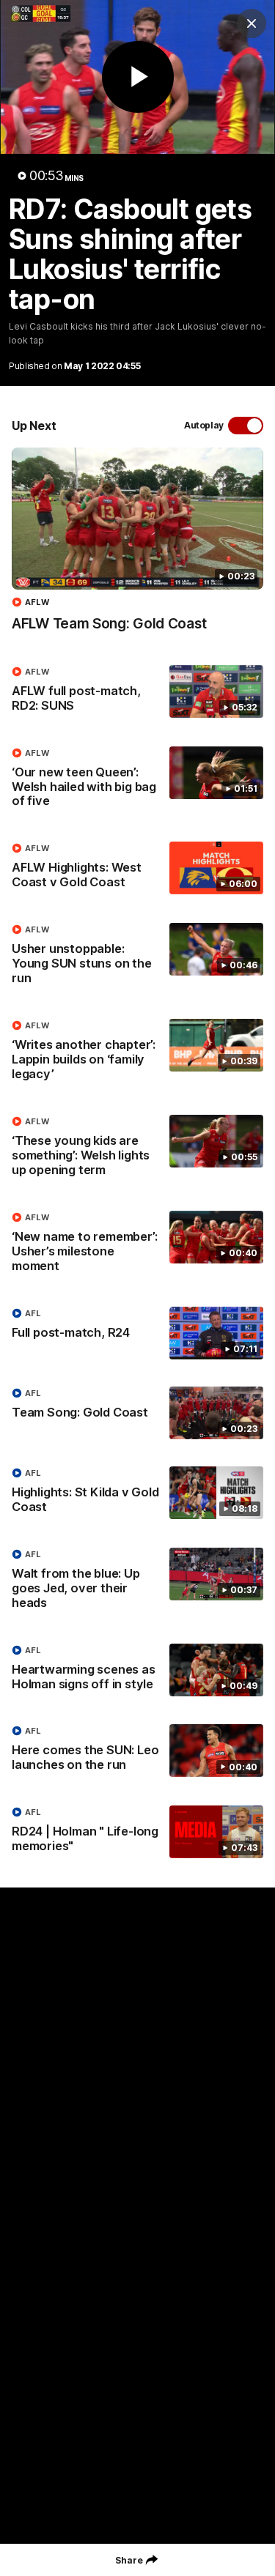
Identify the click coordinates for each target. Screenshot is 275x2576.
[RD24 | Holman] (137, 1833)
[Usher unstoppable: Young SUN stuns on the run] (137, 957)
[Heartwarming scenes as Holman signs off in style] (137, 1671)
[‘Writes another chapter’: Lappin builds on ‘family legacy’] (137, 1053)
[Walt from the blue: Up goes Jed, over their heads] (137, 1582)
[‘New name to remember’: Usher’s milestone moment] (137, 1245)
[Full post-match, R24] (137, 1333)
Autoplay (204, 425)
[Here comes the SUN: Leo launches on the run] (137, 1751)
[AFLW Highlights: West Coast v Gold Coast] (137, 869)
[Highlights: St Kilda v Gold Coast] (137, 1493)
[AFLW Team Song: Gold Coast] (137, 547)
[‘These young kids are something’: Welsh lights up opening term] (137, 1149)
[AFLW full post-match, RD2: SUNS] (137, 692)
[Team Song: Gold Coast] (137, 1413)
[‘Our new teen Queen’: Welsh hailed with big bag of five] (137, 781)
